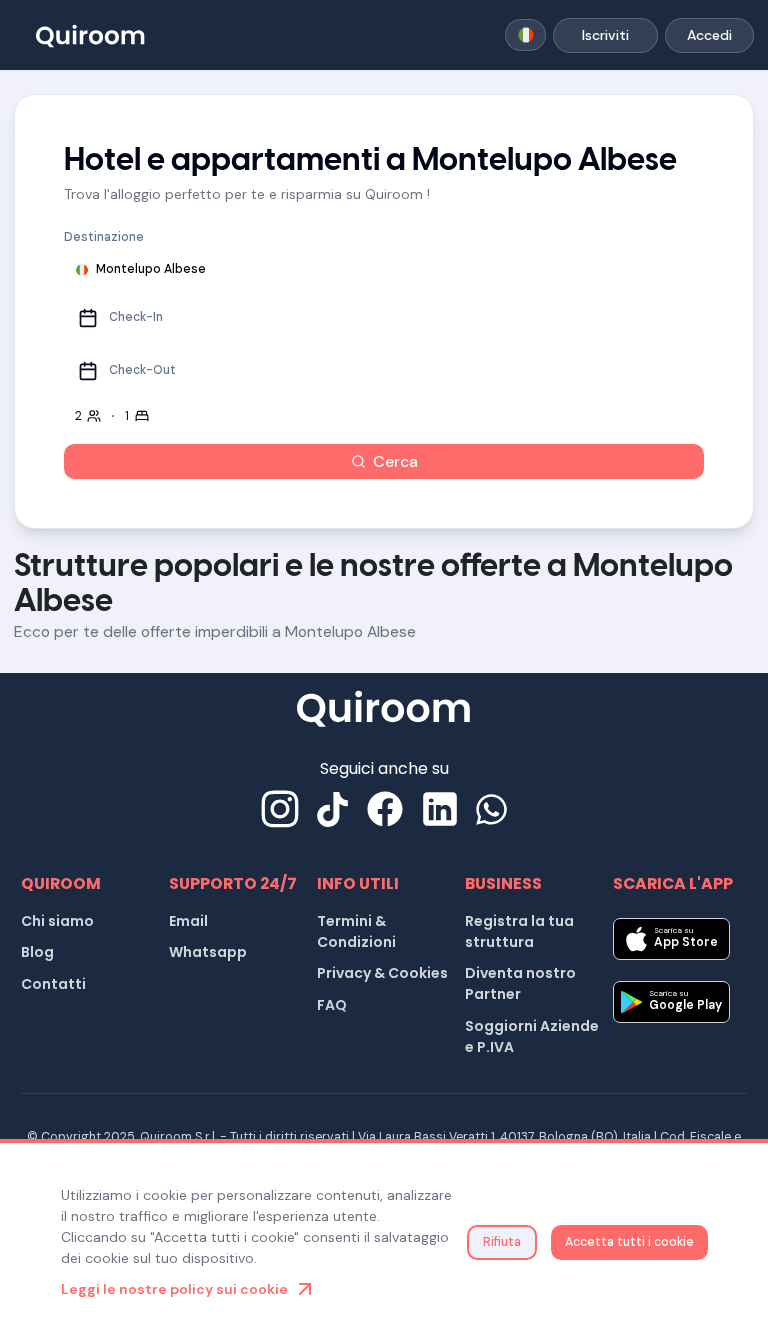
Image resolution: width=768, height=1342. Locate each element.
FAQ (332, 1005)
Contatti (53, 984)
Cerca (395, 461)
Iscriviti (605, 35)
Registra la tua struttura (519, 931)
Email (188, 921)
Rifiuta (502, 1242)
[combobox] (525, 35)
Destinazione (104, 237)
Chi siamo (57, 921)
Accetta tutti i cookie (629, 1242)
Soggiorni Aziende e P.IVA (532, 1036)
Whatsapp (208, 952)
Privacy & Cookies (382, 973)
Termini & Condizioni (356, 931)
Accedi (709, 35)
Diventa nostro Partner (520, 983)
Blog (37, 952)
